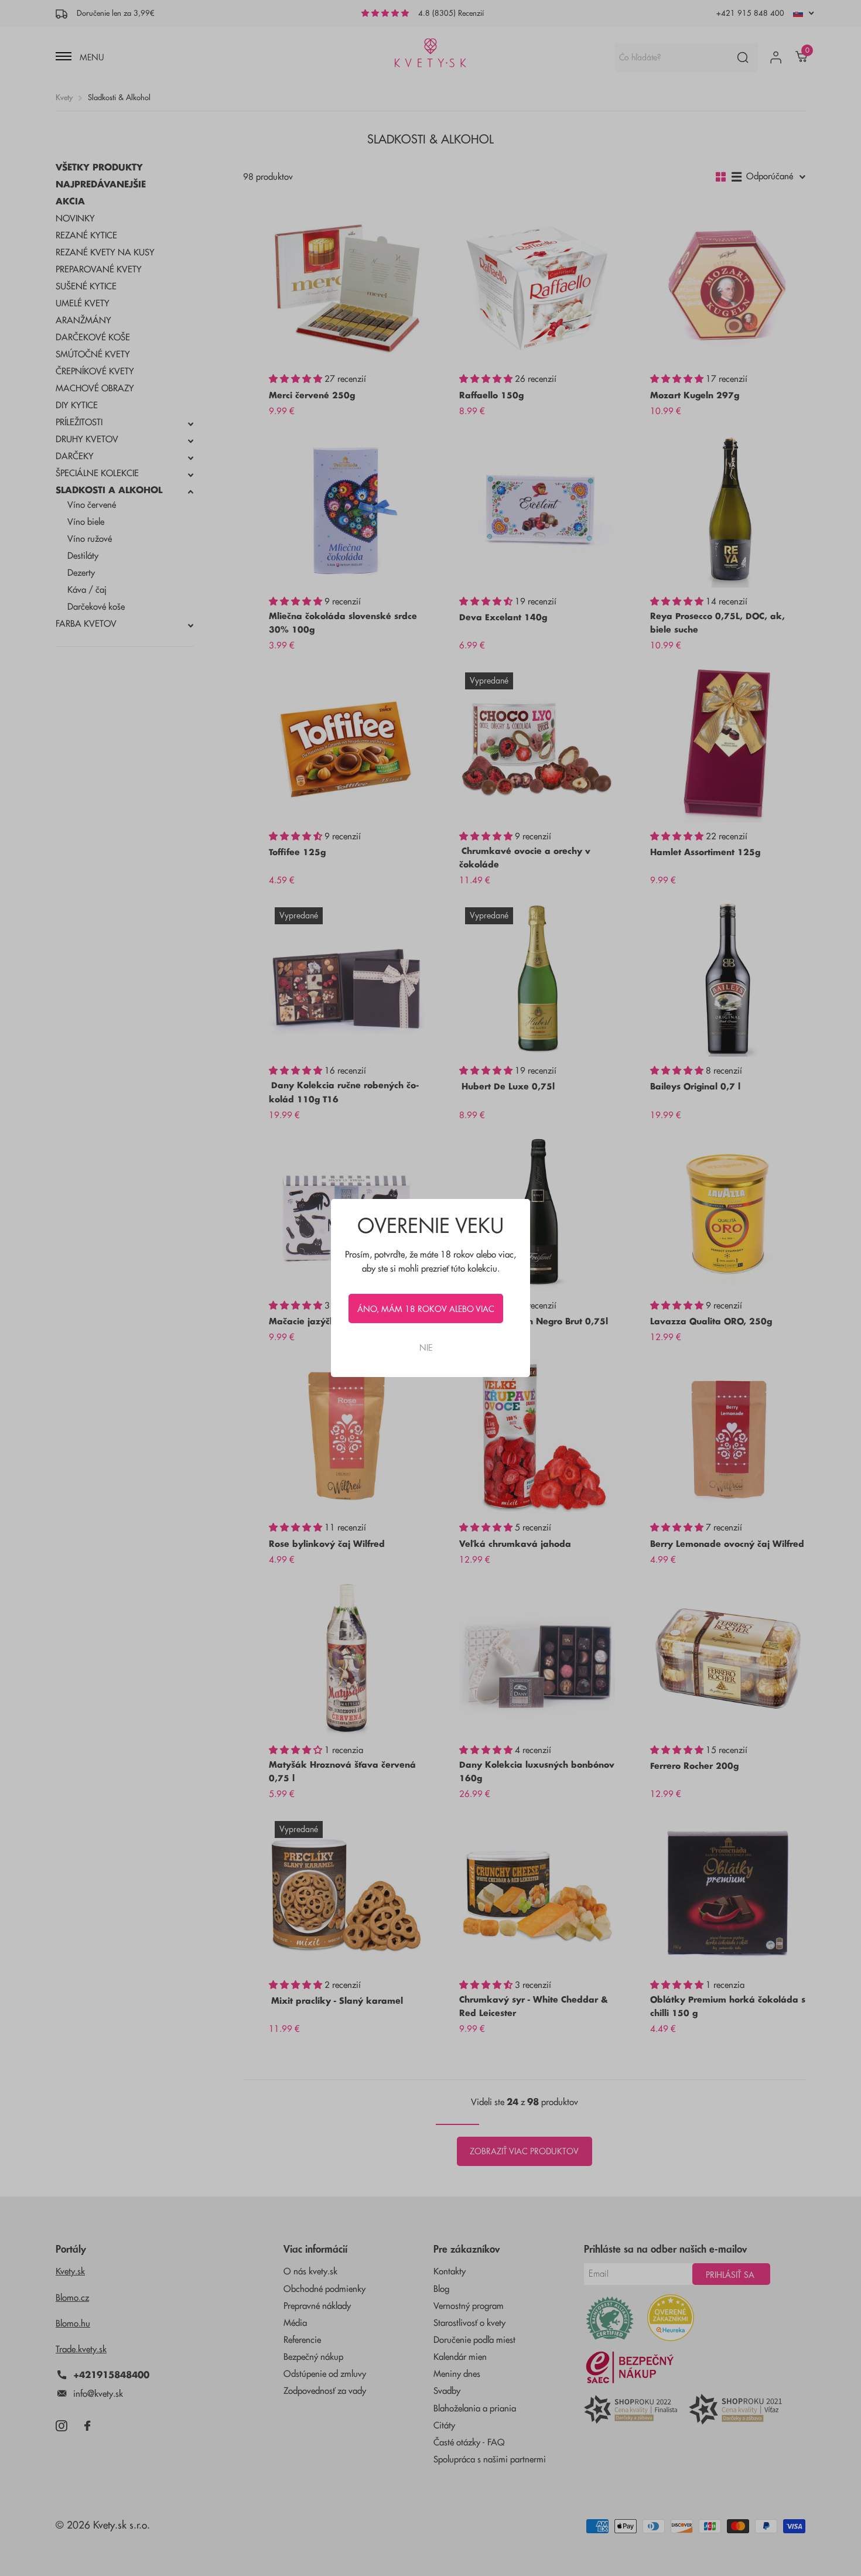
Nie (426, 1348)
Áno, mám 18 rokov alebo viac (426, 1309)
